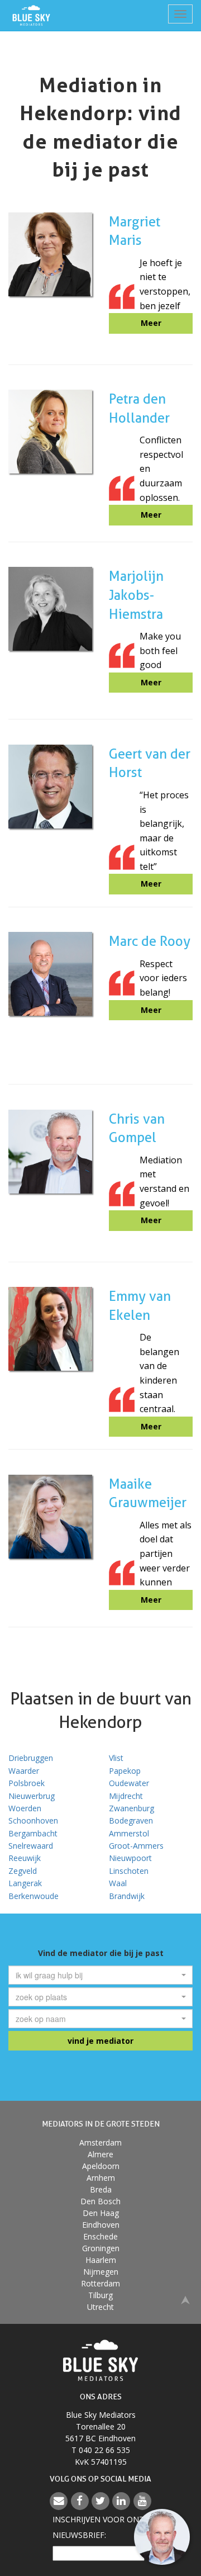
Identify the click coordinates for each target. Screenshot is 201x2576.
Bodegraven (131, 1820)
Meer (151, 323)
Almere (100, 2154)
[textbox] (97, 1975)
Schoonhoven (33, 1820)
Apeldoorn (101, 2166)
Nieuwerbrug (32, 1796)
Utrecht (100, 2307)
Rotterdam (100, 2283)
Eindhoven (101, 2225)
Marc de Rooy (150, 941)
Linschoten (129, 1871)
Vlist (116, 1758)
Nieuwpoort (130, 1858)
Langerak (25, 1883)
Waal (118, 1883)
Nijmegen (101, 2272)
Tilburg (100, 2295)
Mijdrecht (126, 1796)
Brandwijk (127, 1896)
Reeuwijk (25, 1858)
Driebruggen (31, 1758)
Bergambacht (33, 1833)
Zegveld (23, 1871)
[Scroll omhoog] (185, 2299)
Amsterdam (100, 2142)
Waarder (24, 1771)
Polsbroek (27, 1783)
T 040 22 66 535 (101, 2450)
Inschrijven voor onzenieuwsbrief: (100, 2527)
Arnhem (101, 2178)
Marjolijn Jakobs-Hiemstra (136, 595)
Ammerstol (129, 1833)
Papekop (125, 1771)
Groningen (101, 2248)
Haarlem (101, 2260)
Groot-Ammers (136, 1846)
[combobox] (100, 1975)
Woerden (25, 1808)
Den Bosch (100, 2201)
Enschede (100, 2236)
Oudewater (129, 1783)
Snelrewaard (31, 1846)
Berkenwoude (33, 1896)
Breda (101, 2189)
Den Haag (101, 2213)
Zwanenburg (131, 1808)
